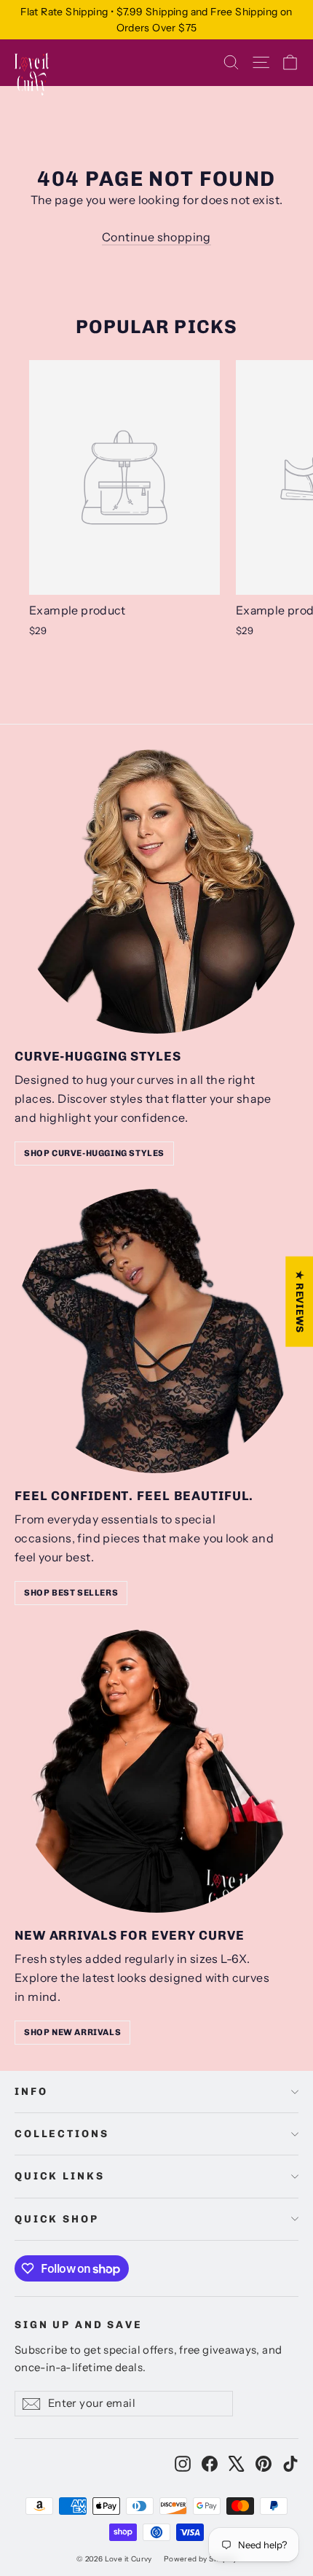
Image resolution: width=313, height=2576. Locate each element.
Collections (62, 2134)
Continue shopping (156, 237)
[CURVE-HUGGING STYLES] (156, 891)
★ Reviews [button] (300, 1302)
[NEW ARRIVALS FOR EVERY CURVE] (156, 1771)
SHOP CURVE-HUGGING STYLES (94, 1153)
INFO (31, 2092)
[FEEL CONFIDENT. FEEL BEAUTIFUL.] (156, 1331)
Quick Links (59, 2176)
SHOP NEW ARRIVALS (72, 2032)
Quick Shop (57, 2219)
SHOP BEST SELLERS (71, 1593)
